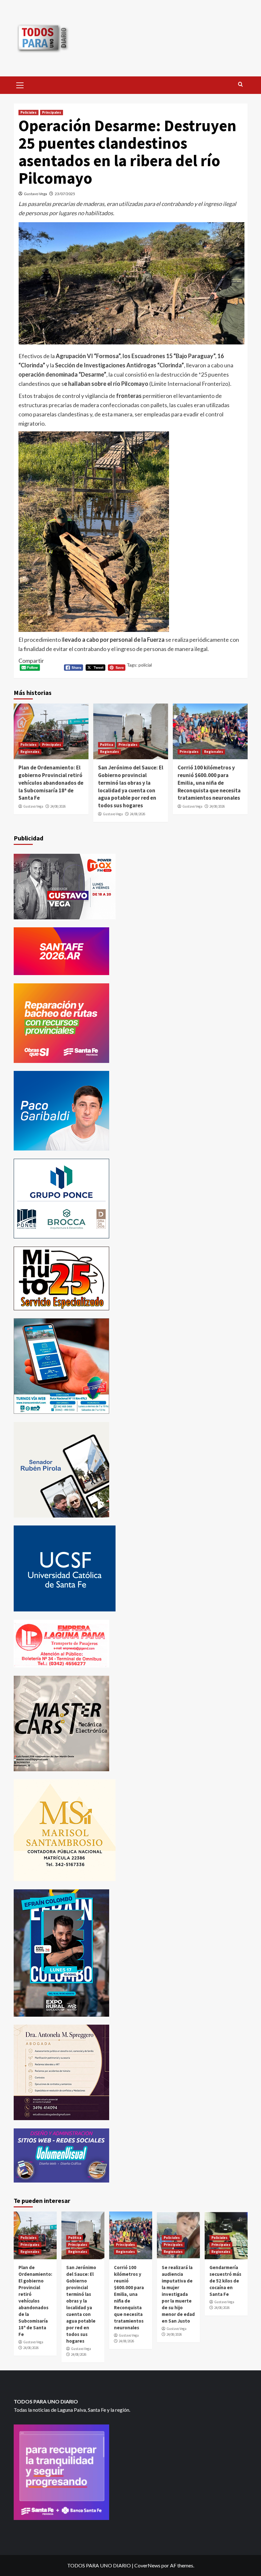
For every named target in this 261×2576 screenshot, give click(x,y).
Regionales (30, 752)
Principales (52, 112)
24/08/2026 (58, 806)
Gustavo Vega (35, 194)
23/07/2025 (65, 194)
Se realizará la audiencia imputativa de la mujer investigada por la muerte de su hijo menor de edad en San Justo (178, 2294)
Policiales (28, 112)
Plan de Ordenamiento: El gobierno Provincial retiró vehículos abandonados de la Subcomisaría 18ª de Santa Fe (51, 783)
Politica (106, 745)
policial (145, 665)
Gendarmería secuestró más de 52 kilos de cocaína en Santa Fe (225, 2281)
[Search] (240, 85)
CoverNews (147, 2565)
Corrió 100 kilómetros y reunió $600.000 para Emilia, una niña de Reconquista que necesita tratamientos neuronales (209, 783)
